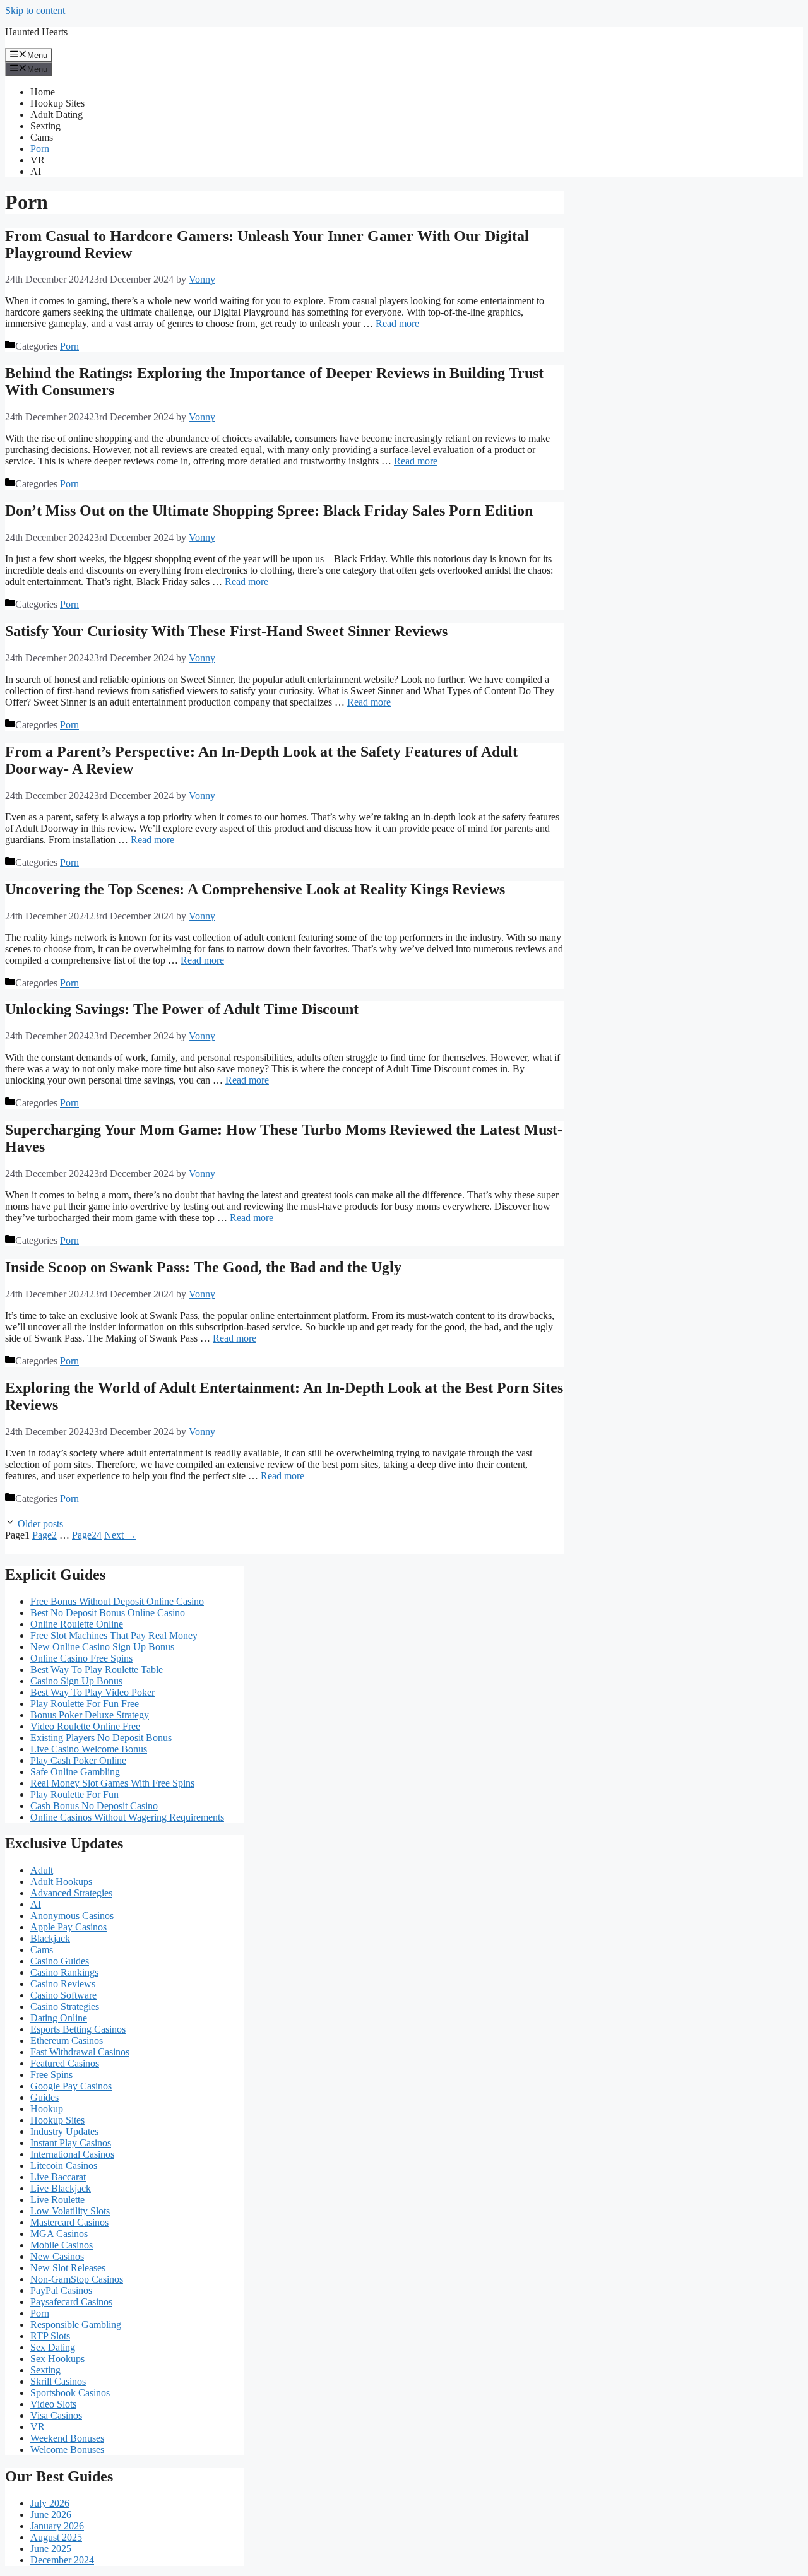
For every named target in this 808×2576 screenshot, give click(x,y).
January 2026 (57, 2526)
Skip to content (35, 10)
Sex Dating (53, 2347)
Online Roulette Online (77, 1624)
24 (87, 1535)
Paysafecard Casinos (71, 2302)
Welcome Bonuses (67, 2449)
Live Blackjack (61, 2188)
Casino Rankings (64, 1972)
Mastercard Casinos (69, 2222)
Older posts (40, 1524)
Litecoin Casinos (64, 2165)
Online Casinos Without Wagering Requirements (127, 1817)
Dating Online (59, 2018)
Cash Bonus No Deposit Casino (94, 1806)
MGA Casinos (59, 2234)
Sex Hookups (57, 2359)
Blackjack (50, 1938)
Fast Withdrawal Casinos (80, 2052)
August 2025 (56, 2537)
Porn (40, 149)
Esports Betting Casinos (78, 2029)
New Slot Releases (68, 2268)
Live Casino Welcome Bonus (89, 1749)
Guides (45, 2097)
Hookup (47, 2109)
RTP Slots (50, 2336)
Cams (42, 137)
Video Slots (53, 2404)
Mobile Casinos (62, 2245)
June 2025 (51, 2549)
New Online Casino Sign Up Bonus (102, 1647)
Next (120, 1535)
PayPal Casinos (61, 2290)
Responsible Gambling (76, 2325)
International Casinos (72, 2154)
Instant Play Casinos (71, 2143)
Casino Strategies (65, 2006)
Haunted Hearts (36, 32)
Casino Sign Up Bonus (76, 1681)
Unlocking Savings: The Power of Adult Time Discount (182, 1009)
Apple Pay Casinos (68, 1927)
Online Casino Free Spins (81, 1658)
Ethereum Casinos (67, 2041)
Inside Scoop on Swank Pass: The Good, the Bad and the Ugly (203, 1267)
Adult (42, 1870)
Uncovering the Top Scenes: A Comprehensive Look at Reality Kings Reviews (255, 889)
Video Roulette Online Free (85, 1726)
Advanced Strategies (71, 1893)
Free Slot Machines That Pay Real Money (114, 1635)
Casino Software (63, 1995)
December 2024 (62, 2560)
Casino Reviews (63, 1984)
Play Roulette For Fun (74, 1794)
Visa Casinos (56, 2415)
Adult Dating (56, 115)
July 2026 (50, 2503)
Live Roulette (57, 2200)
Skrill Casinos (58, 2381)
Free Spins (51, 2075)
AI (36, 171)
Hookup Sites (57, 103)
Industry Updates (64, 2131)
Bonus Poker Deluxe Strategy (90, 1715)
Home (43, 92)
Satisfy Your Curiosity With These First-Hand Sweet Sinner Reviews (226, 631)
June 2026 (51, 2514)
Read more (397, 323)
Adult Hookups (61, 1882)
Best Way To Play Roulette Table (97, 1669)
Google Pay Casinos (71, 2086)
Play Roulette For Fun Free (85, 1704)
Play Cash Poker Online (78, 1760)
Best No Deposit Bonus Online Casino (108, 1613)
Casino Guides (60, 1961)
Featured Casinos (65, 2063)
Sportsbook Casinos (70, 2393)
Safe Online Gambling (75, 1772)
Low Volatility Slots (70, 2211)
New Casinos (57, 2256)
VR (38, 160)
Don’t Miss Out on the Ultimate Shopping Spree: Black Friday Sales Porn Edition (269, 511)
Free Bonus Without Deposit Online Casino (117, 1601)
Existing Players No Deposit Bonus (101, 1738)
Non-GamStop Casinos (77, 2279)
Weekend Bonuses (67, 2438)
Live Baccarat (58, 2177)
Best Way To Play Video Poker (92, 1692)
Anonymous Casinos (72, 1916)
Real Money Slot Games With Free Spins (112, 1783)
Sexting (45, 126)
